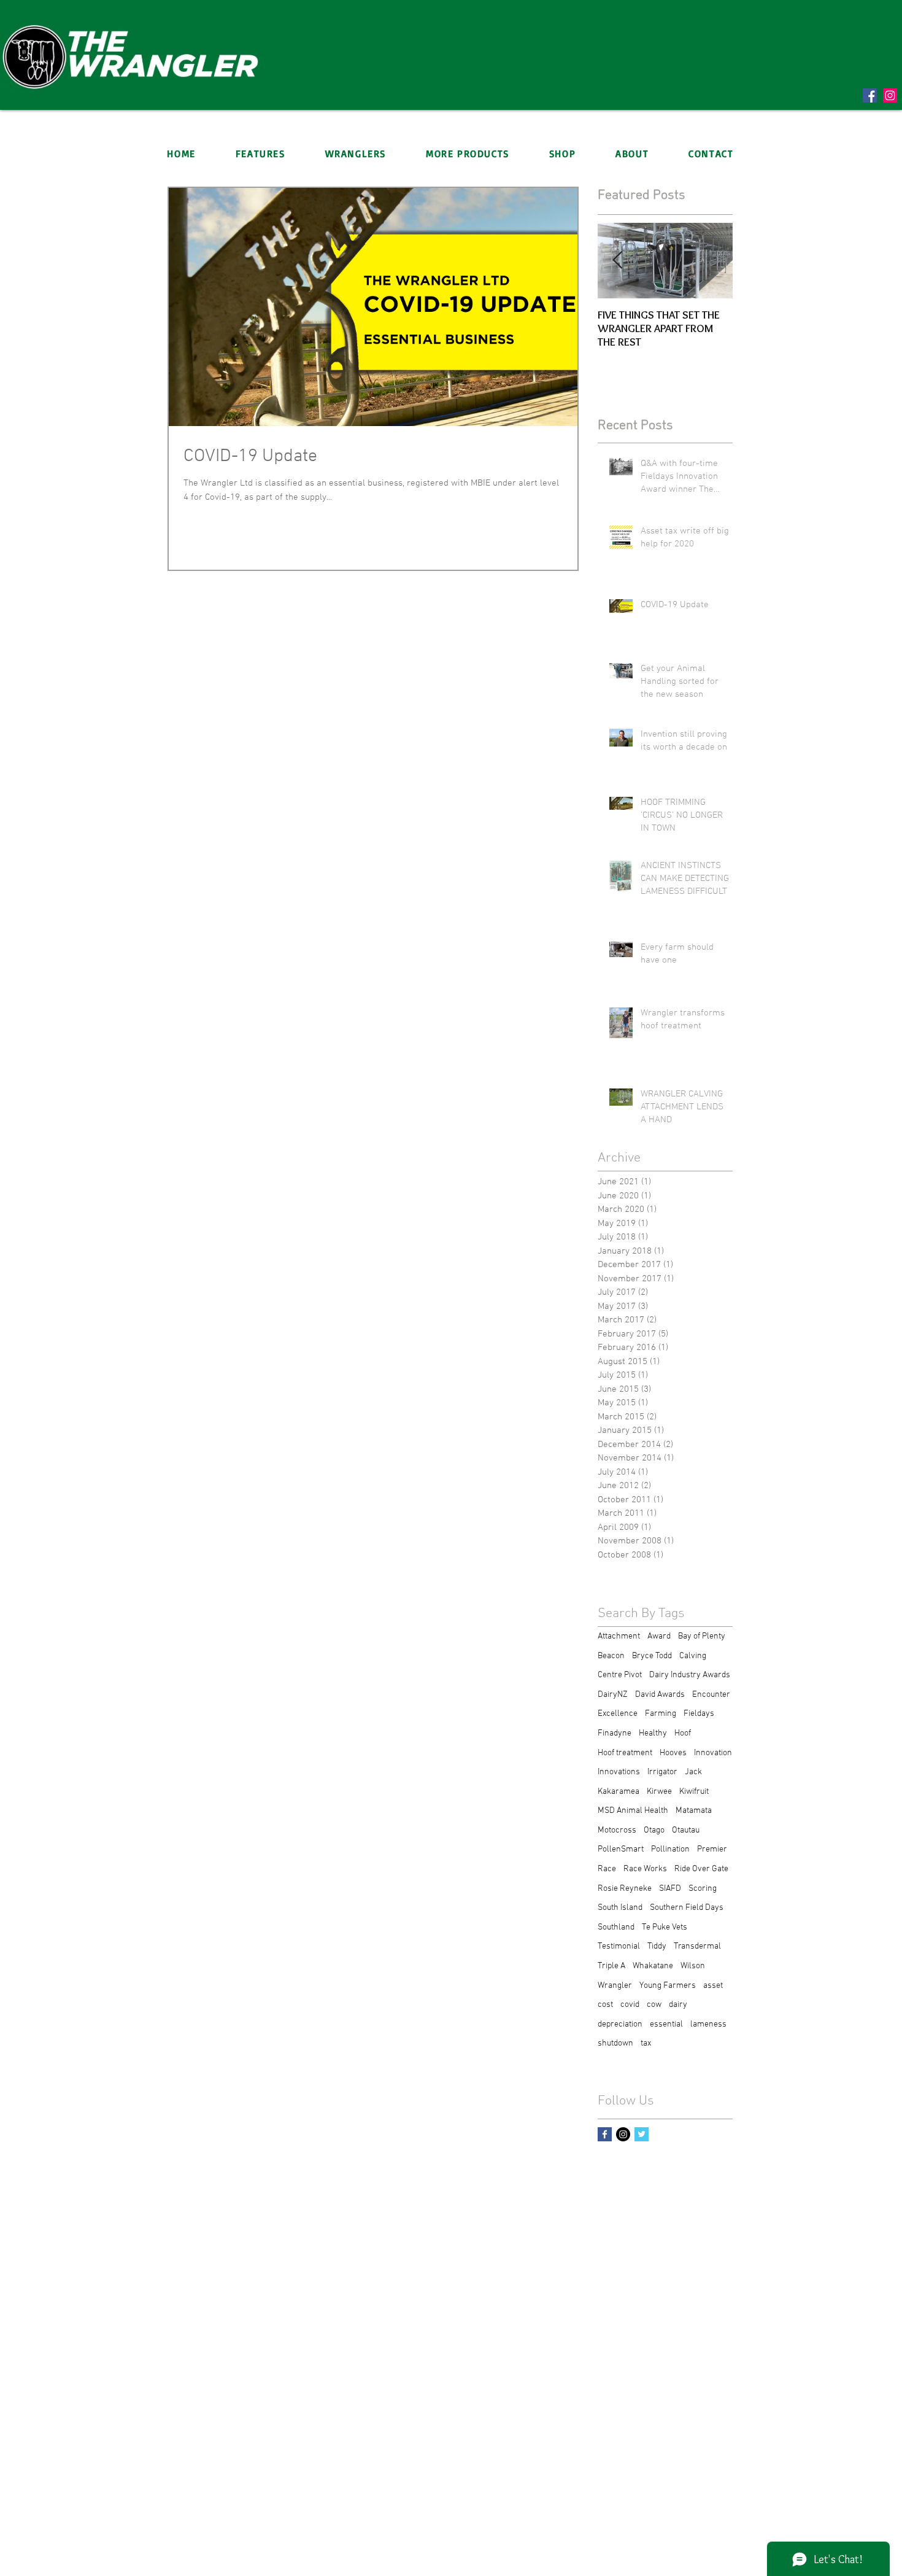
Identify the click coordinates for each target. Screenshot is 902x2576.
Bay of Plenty (702, 1636)
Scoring (703, 1889)
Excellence (618, 1714)
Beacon (611, 1656)
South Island (620, 1908)
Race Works (645, 1869)
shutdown (615, 2043)
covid (630, 2005)
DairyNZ (613, 1695)
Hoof (683, 1733)
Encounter (711, 1695)
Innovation (713, 1753)
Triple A (611, 1966)
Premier (712, 1849)
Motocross (617, 1830)
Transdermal (697, 1946)
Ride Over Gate (701, 1869)
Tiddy (657, 1946)
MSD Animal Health (633, 1811)
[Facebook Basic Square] (605, 2134)
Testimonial (619, 1946)
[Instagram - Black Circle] (623, 2134)
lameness (708, 2024)
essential (666, 2024)
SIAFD (670, 1889)
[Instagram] (890, 95)
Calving (693, 1656)
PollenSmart (621, 1849)
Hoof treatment (625, 1753)
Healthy (653, 1733)
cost (605, 2005)
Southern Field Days (687, 1908)
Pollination (670, 1849)
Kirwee (659, 1792)
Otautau (686, 1830)
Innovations (619, 1772)
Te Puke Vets (665, 1927)
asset (713, 1986)
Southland (616, 1927)
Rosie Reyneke (625, 1889)
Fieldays (699, 1714)
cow (654, 2005)
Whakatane (653, 1966)
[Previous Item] (617, 261)
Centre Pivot (620, 1675)
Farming (661, 1714)
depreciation (620, 2024)
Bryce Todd (652, 1656)
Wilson (693, 1966)
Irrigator (662, 1772)
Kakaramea (619, 1792)
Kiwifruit (694, 1792)
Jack (693, 1772)
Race (607, 1869)
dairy (678, 2005)
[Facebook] (870, 95)
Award (659, 1636)
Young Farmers (668, 1986)
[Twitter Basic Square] (642, 2134)
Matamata (694, 1811)
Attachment (619, 1636)
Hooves (673, 1753)
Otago (654, 1830)
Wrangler (615, 1986)
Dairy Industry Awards (690, 1675)
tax (646, 2043)
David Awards (660, 1695)
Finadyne (615, 1733)
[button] (355, 153)
